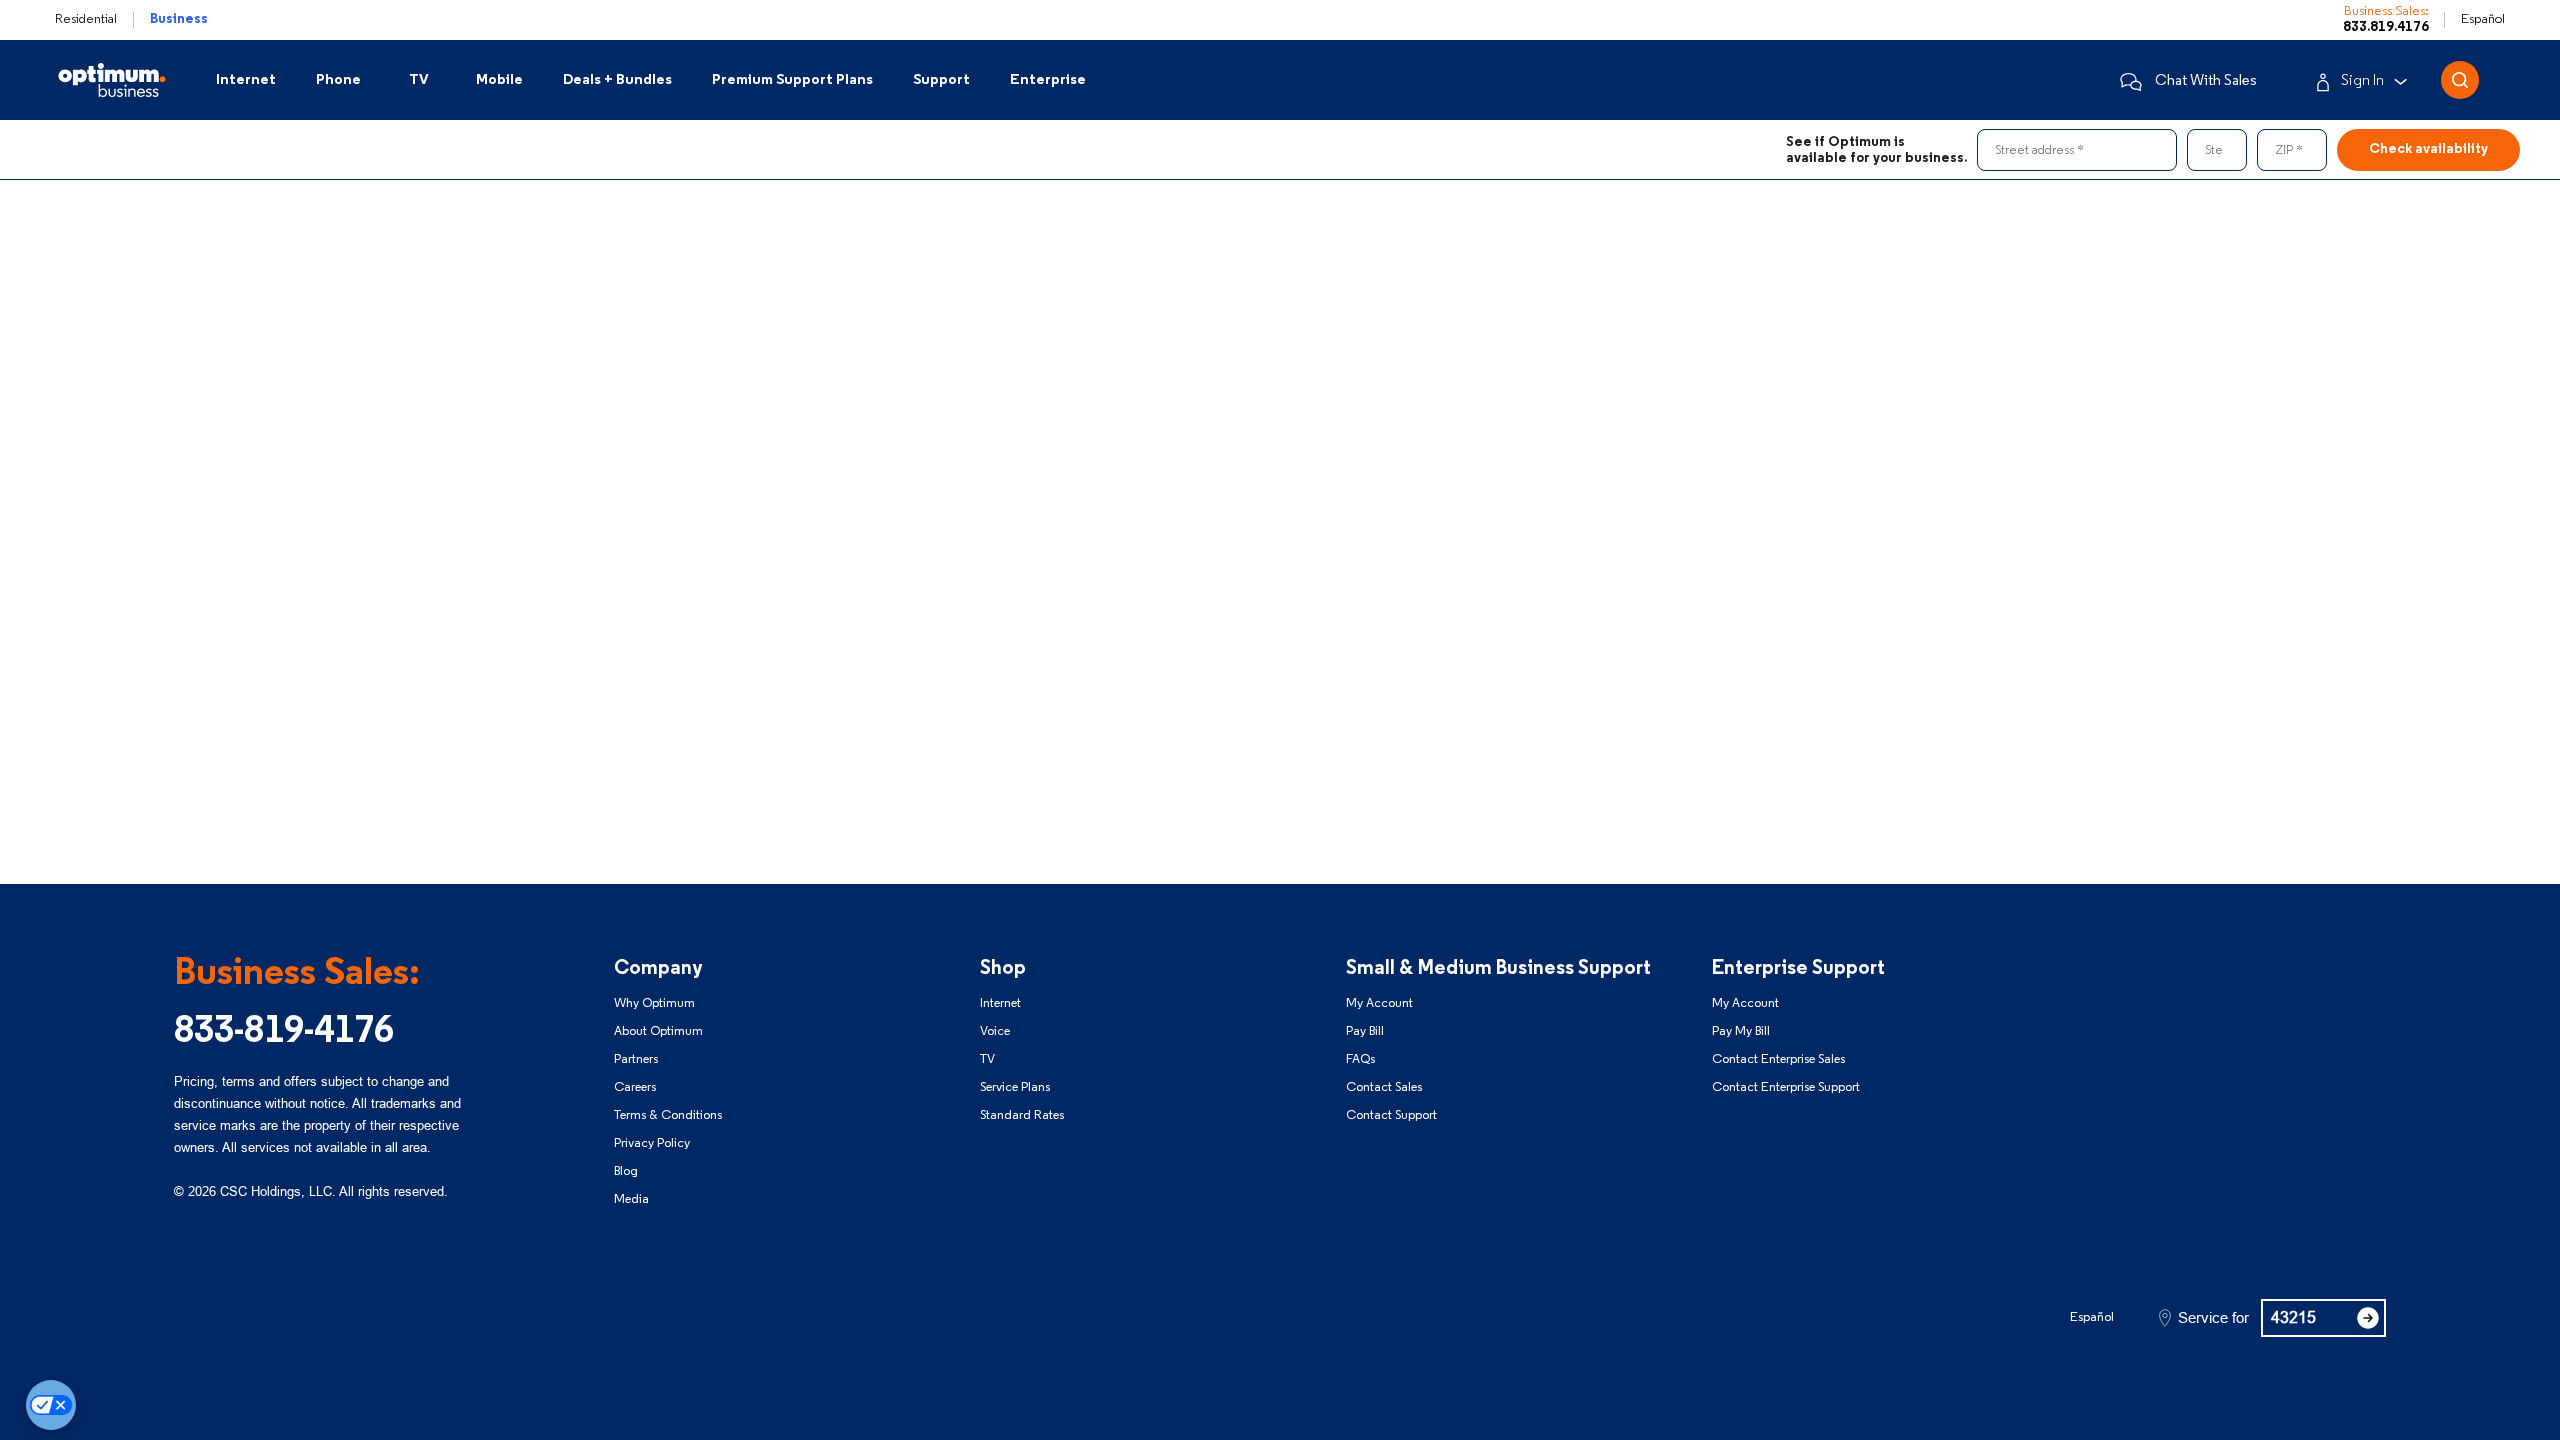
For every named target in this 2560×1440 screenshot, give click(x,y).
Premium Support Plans (792, 80)
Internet (246, 80)
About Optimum (658, 1031)
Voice (995, 1031)
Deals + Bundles (617, 80)
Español (2483, 19)
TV (419, 80)
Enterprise (1048, 80)
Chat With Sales (2206, 81)
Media (631, 1199)
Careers (635, 1087)
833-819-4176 (284, 1032)
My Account (1379, 1003)
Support (941, 80)
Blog (626, 1171)
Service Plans (1015, 1087)
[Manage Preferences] (51, 1405)
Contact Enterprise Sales (1778, 1059)
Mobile (499, 80)
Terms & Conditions (668, 1115)
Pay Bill (1365, 1031)
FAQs (1360, 1059)
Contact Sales (1384, 1087)
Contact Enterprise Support (1786, 1087)
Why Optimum (654, 1003)
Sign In (2362, 81)
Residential (86, 19)
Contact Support (1391, 1115)
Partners (636, 1059)
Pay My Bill (1741, 1031)
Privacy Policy (652, 1143)
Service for (2213, 1318)
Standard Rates (1022, 1115)
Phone (338, 80)
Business (179, 19)
